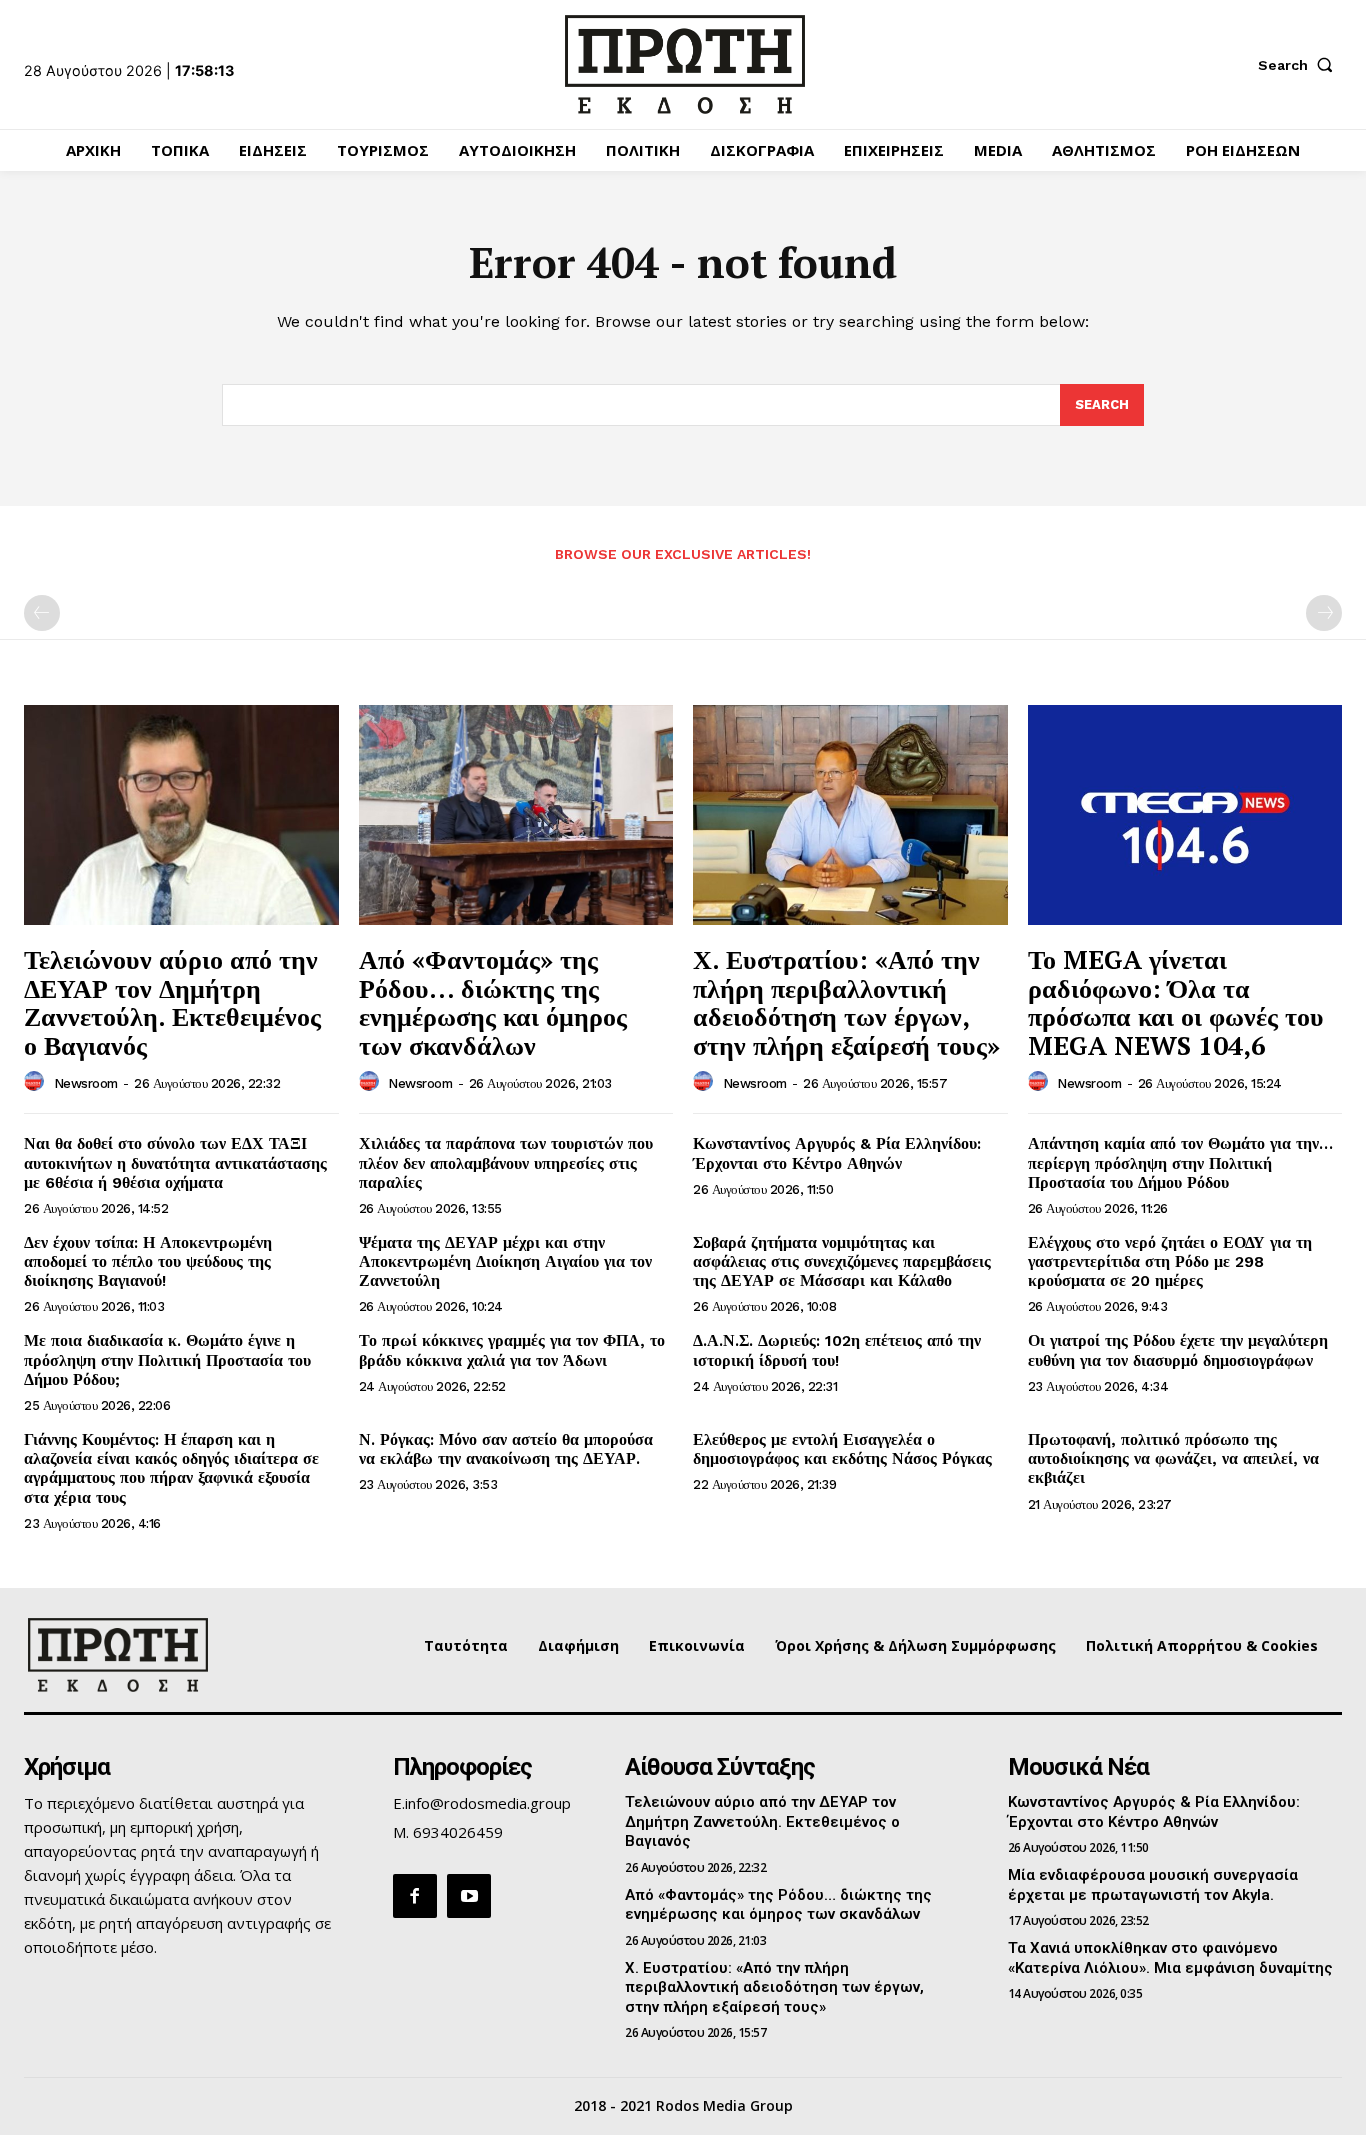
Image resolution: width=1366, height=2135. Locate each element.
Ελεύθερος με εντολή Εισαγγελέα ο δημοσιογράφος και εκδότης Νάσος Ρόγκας (842, 1449)
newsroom (86, 1083)
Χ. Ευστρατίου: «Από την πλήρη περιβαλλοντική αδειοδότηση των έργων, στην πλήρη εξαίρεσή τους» (846, 1002)
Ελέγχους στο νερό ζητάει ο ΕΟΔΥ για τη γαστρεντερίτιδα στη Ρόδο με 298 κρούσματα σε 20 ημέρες (1170, 1261)
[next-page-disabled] (1324, 613)
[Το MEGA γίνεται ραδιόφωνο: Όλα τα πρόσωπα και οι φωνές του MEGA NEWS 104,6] (1185, 815)
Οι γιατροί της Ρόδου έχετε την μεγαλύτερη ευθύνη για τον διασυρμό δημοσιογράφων (1178, 1350)
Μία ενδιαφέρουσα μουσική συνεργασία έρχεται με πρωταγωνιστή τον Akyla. (1153, 1885)
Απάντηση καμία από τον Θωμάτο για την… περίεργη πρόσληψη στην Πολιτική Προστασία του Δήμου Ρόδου (1180, 1162)
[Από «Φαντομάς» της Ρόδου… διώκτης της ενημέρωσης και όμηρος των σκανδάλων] (516, 815)
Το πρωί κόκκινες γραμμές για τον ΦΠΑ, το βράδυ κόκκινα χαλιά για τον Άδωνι (512, 1350)
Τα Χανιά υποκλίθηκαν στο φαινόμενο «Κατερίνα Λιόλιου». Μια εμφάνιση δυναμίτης (1170, 1958)
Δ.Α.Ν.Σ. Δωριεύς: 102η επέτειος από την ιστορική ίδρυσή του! (837, 1350)
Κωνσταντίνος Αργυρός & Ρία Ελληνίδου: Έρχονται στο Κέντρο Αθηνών (837, 1153)
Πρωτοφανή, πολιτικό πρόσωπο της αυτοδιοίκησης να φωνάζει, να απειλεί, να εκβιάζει (1173, 1458)
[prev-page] (42, 613)
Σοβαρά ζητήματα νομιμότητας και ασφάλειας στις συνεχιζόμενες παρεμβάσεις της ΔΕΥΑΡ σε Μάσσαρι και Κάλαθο (842, 1261)
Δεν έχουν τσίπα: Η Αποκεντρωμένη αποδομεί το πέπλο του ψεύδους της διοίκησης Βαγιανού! (148, 1261)
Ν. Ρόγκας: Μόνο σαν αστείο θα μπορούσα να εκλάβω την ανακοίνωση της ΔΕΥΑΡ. (506, 1449)
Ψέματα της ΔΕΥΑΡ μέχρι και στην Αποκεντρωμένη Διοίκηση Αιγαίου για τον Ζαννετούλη (505, 1261)
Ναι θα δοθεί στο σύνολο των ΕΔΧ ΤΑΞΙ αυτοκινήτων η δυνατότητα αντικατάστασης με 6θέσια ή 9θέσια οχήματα (175, 1162)
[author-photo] (37, 1082)
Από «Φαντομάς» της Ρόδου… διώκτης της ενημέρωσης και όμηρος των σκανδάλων (493, 1002)
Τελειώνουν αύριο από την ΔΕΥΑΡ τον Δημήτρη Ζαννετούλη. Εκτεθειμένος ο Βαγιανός (172, 1002)
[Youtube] (469, 1896)
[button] (1300, 65)
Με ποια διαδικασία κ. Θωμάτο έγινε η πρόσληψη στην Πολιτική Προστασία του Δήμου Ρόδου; (167, 1359)
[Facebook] (415, 1896)
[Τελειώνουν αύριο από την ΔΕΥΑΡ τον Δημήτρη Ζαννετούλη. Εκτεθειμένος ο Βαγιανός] (181, 815)
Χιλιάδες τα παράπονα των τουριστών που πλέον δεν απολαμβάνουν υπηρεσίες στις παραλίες (506, 1162)
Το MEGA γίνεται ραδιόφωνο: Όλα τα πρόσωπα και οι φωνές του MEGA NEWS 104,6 (1176, 1002)
